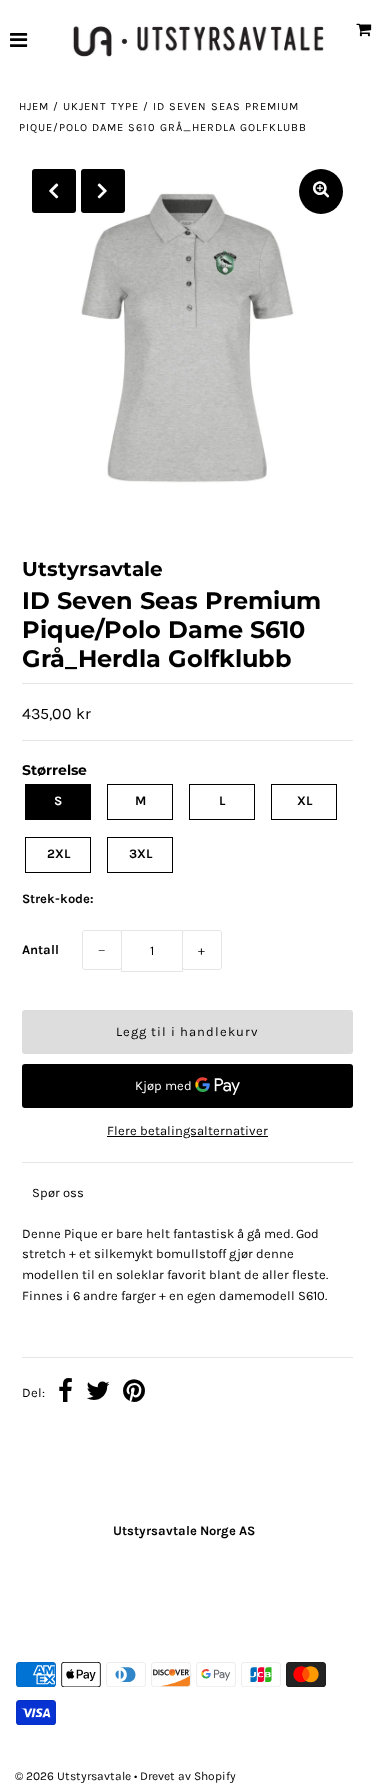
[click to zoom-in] (321, 191)
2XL (58, 853)
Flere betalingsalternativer (187, 1130)
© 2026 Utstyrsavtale (74, 1776)
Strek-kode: (58, 898)
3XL (140, 853)
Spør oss (58, 1192)
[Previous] (54, 191)
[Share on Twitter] (98, 1394)
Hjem (34, 106)
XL (304, 800)
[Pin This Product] (134, 1394)
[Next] (103, 191)
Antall (40, 949)
